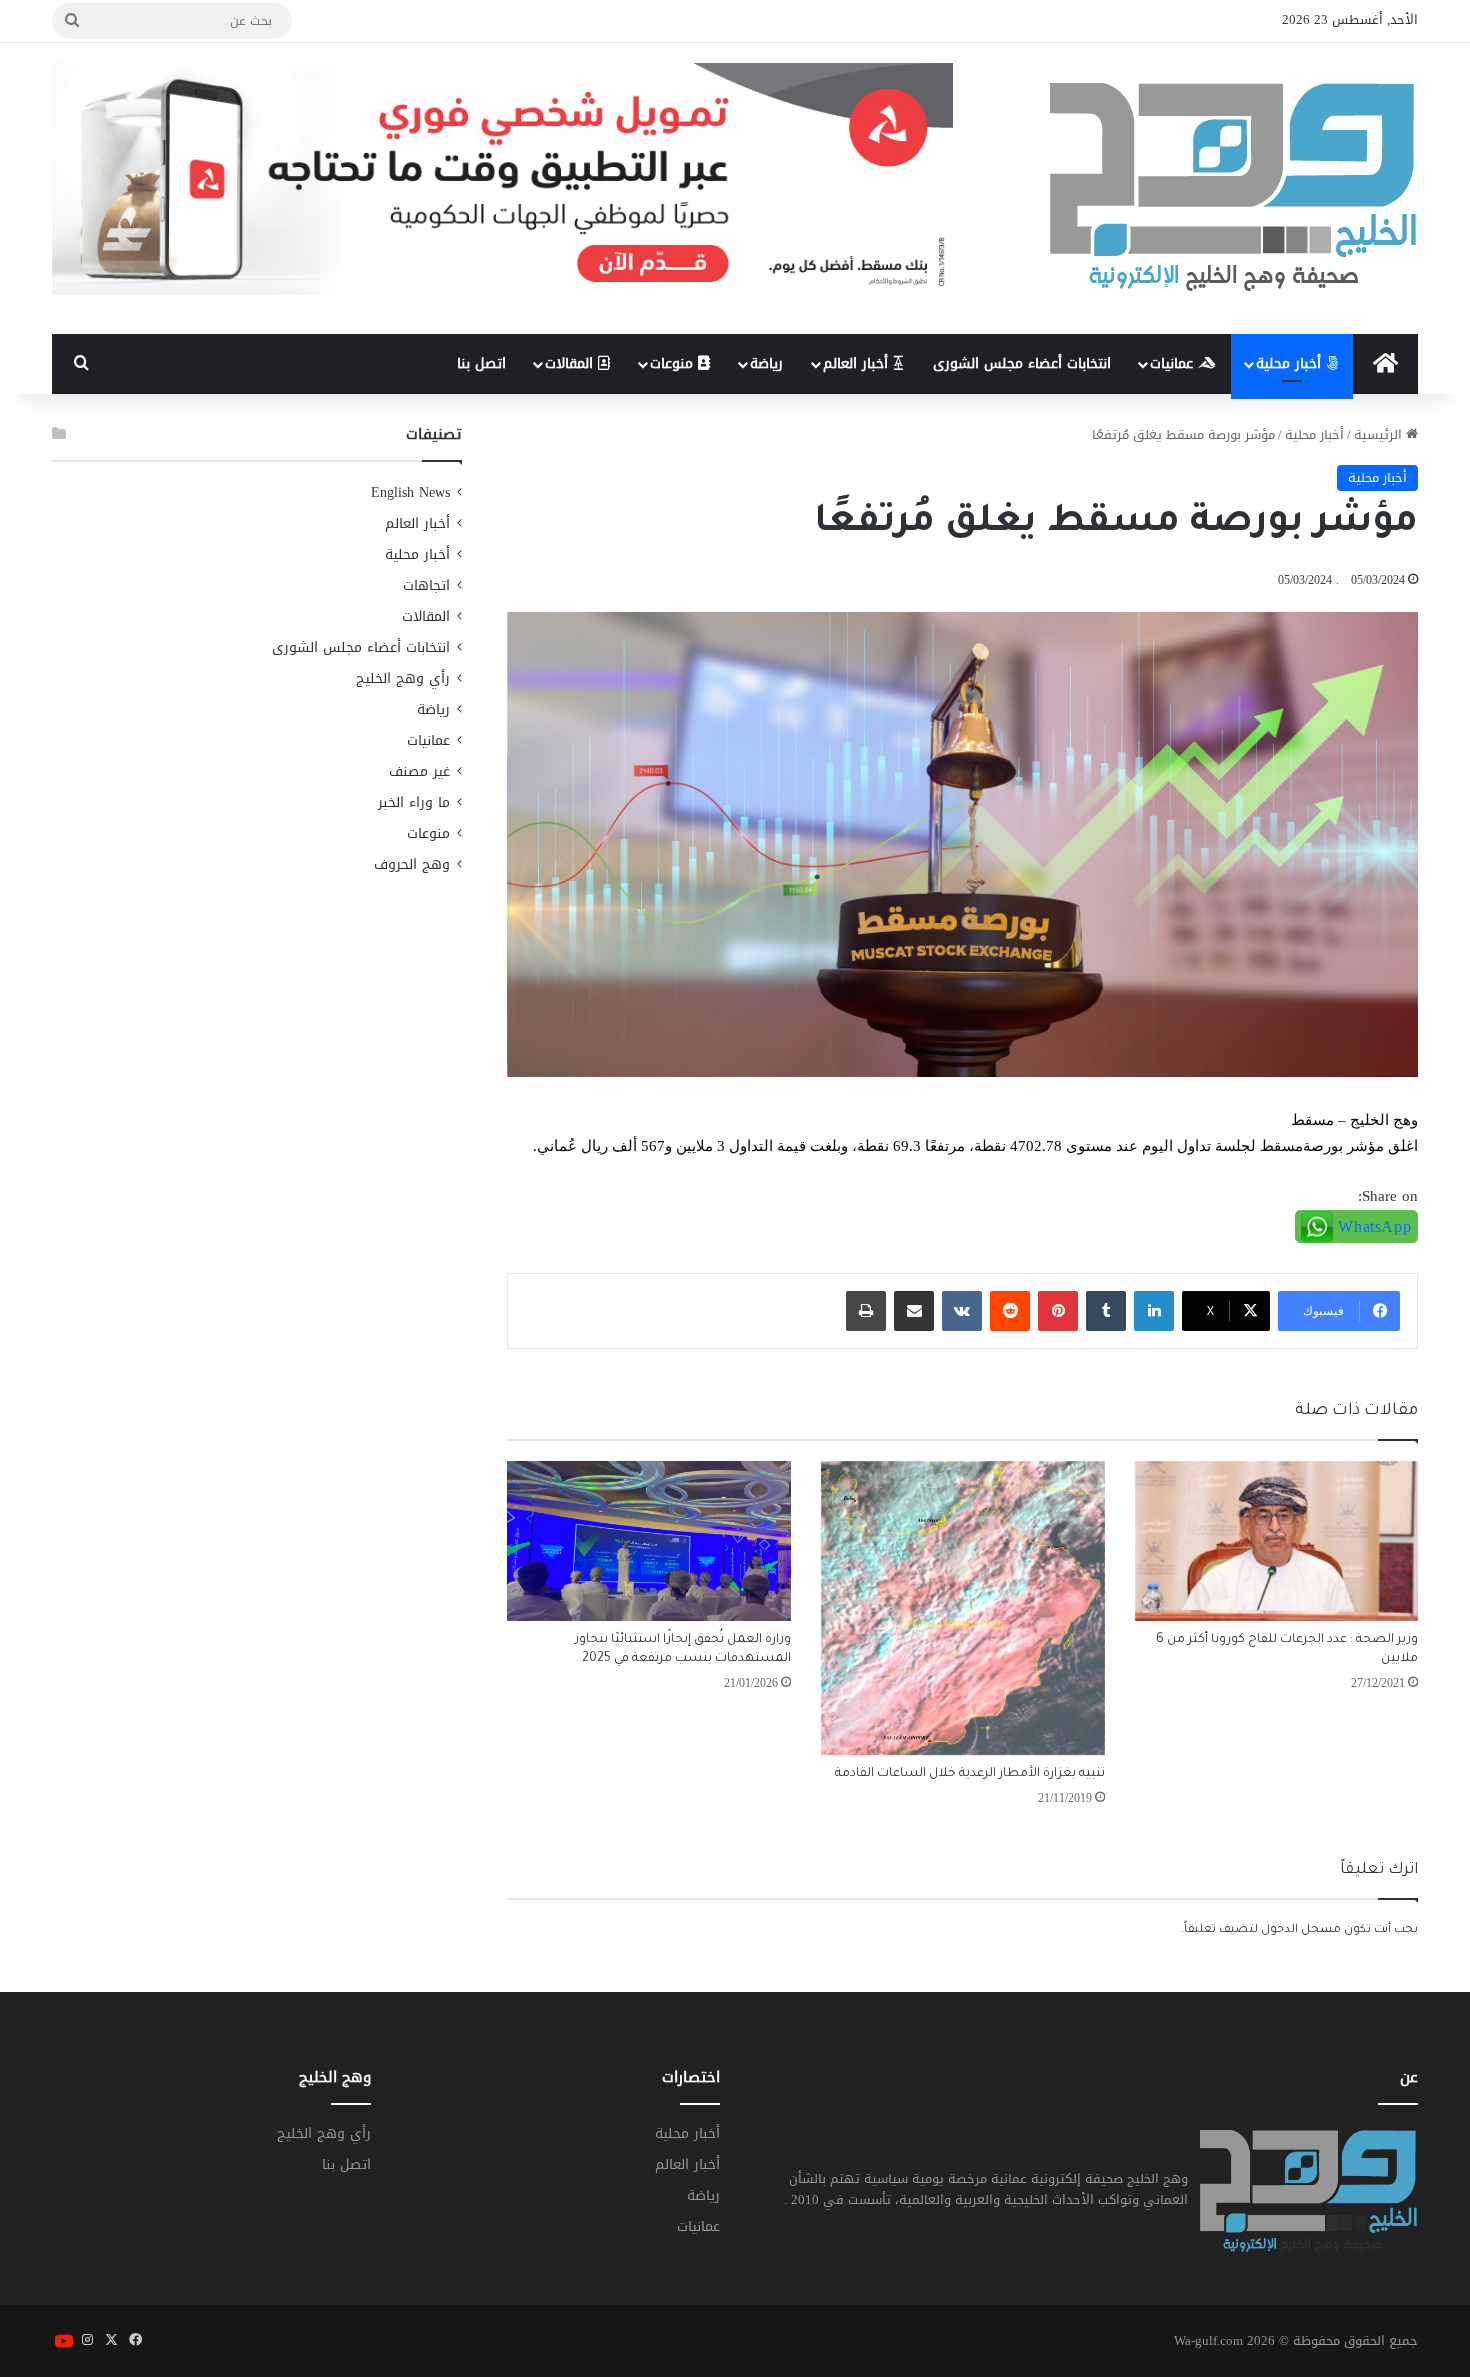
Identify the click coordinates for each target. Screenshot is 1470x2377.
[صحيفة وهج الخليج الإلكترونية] (1234, 188)
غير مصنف (419, 771)
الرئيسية (1380, 434)
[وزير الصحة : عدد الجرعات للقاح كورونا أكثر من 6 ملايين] (1277, 1541)
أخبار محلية (1291, 363)
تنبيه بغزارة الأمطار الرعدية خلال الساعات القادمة (970, 1774)
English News (410, 492)
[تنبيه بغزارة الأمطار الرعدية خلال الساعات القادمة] (963, 1608)
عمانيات (1174, 363)
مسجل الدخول (1301, 1930)
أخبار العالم (858, 363)
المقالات (571, 363)
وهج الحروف (412, 864)
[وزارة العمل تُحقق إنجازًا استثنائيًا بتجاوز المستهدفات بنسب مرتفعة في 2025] (649, 1541)
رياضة (766, 363)
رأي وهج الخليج (403, 678)
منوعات (674, 363)
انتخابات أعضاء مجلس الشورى (1022, 363)
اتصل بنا (481, 363)
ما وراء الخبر (414, 802)
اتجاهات (426, 585)
